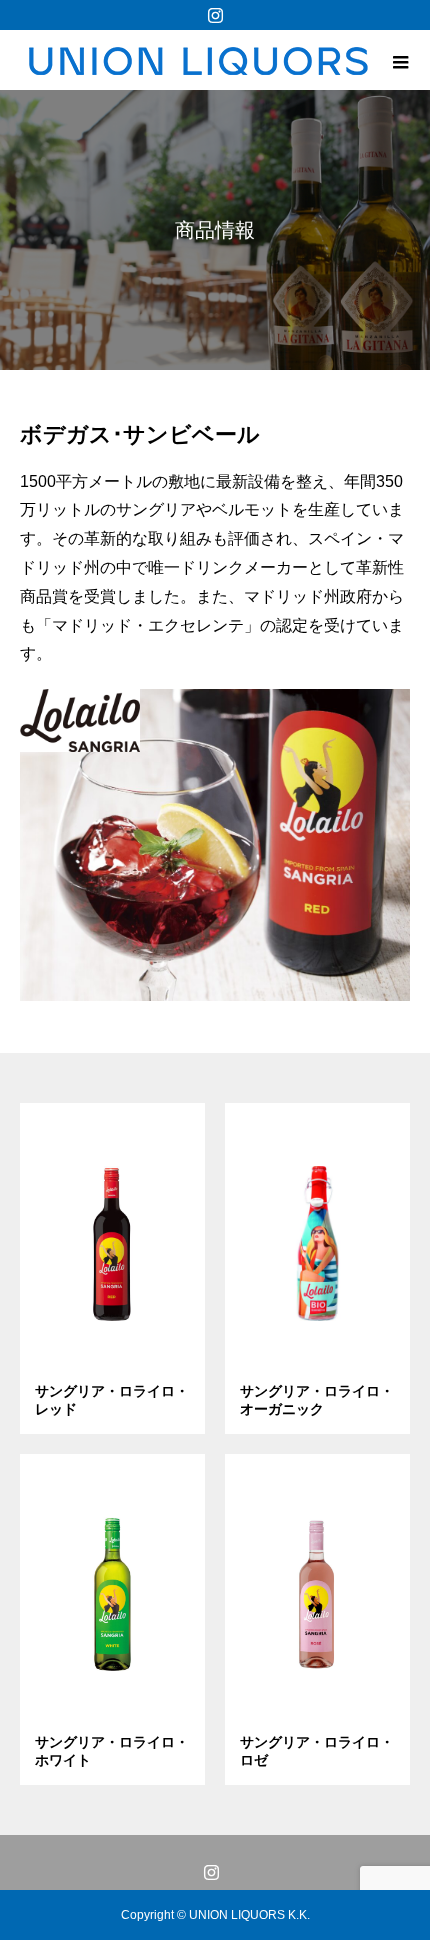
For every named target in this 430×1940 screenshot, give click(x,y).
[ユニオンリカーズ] (197, 60)
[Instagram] (215, 15)
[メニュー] (400, 60)
